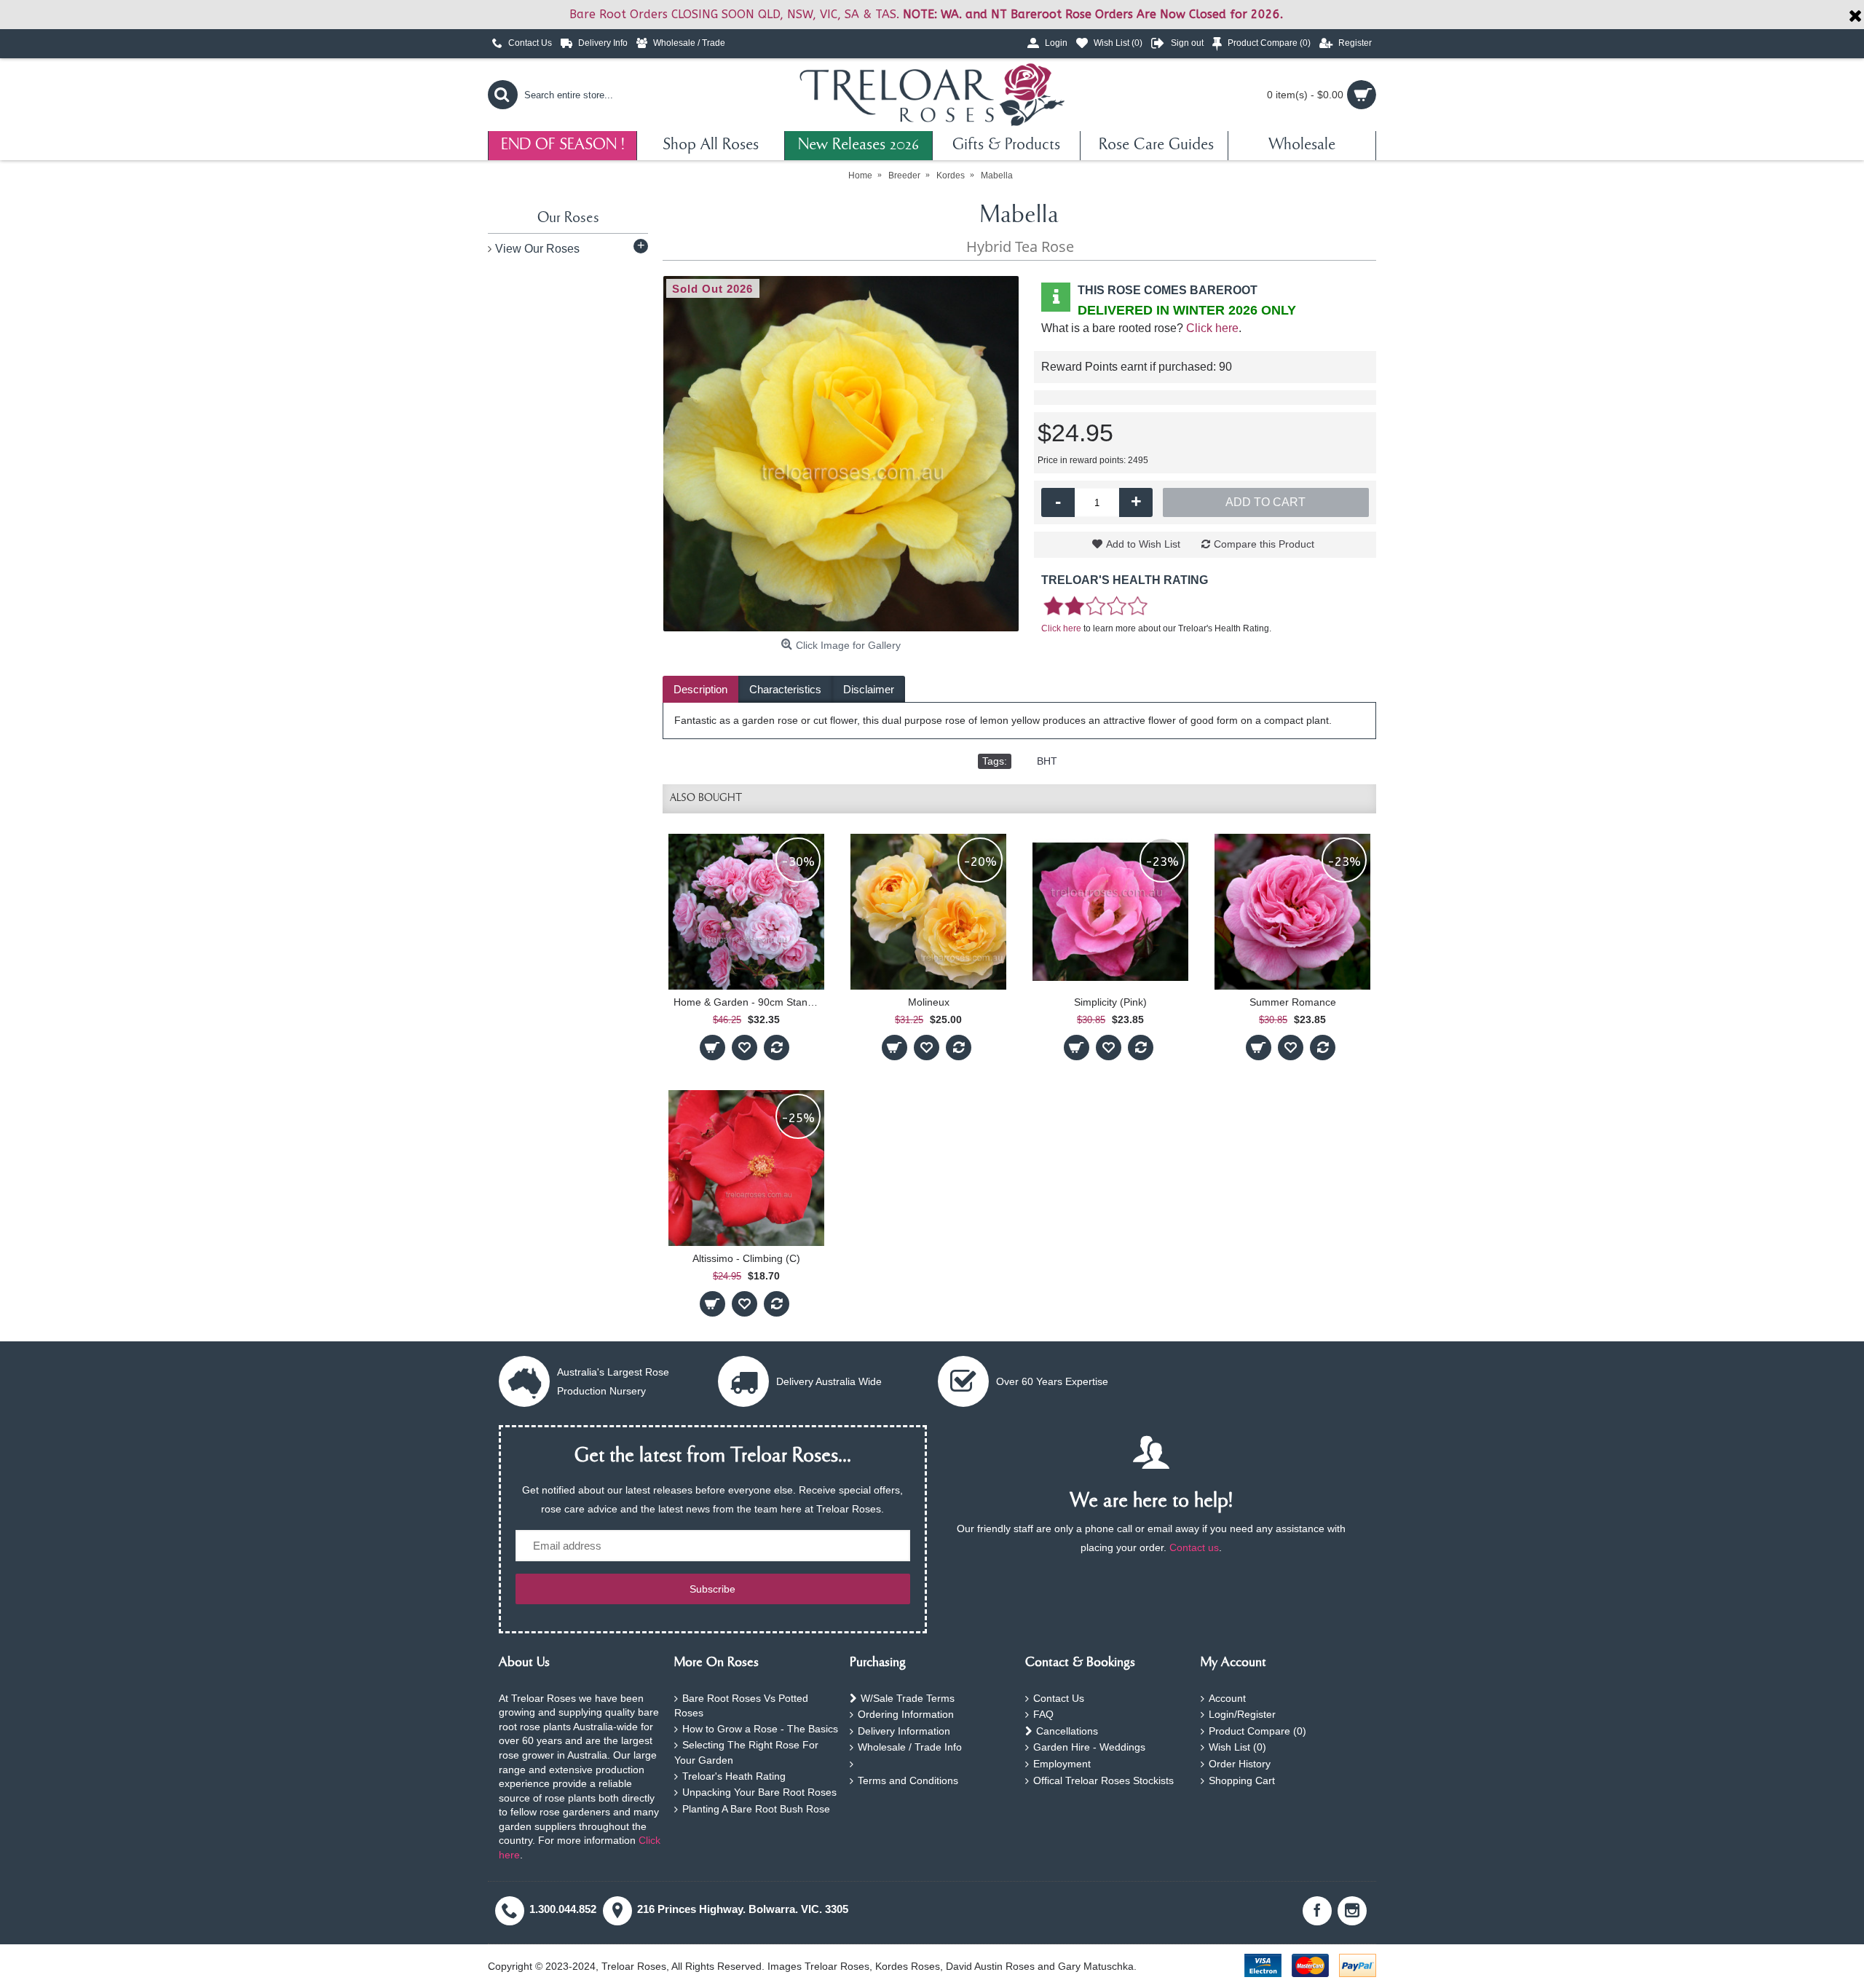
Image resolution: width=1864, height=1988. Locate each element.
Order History (1240, 1764)
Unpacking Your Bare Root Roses (759, 1792)
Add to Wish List (1143, 544)
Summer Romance (1293, 1002)
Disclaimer (869, 689)
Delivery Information (904, 1731)
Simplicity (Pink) (1110, 1002)
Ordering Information (906, 1714)
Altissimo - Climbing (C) (746, 1258)
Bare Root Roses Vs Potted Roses (741, 1706)
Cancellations (1067, 1731)
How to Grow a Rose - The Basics (760, 1729)
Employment (1062, 1764)
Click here (1212, 328)
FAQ (1043, 1714)
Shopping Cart (1242, 1780)
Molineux (929, 1002)
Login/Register (1242, 1714)
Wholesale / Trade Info (910, 1747)
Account (1227, 1698)
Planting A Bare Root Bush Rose (756, 1809)
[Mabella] (841, 454)
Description (700, 689)
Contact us (1194, 1547)
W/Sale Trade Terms (908, 1698)
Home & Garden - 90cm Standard (749, 1002)
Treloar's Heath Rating (734, 1776)
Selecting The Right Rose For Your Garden (746, 1752)
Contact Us (1059, 1698)
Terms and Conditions (908, 1780)
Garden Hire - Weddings (1089, 1747)
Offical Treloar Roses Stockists (1103, 1780)
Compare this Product (1264, 544)
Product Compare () (1257, 1731)
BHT (1047, 761)
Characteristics (785, 689)
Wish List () (1237, 1747)
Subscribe (712, 1589)
